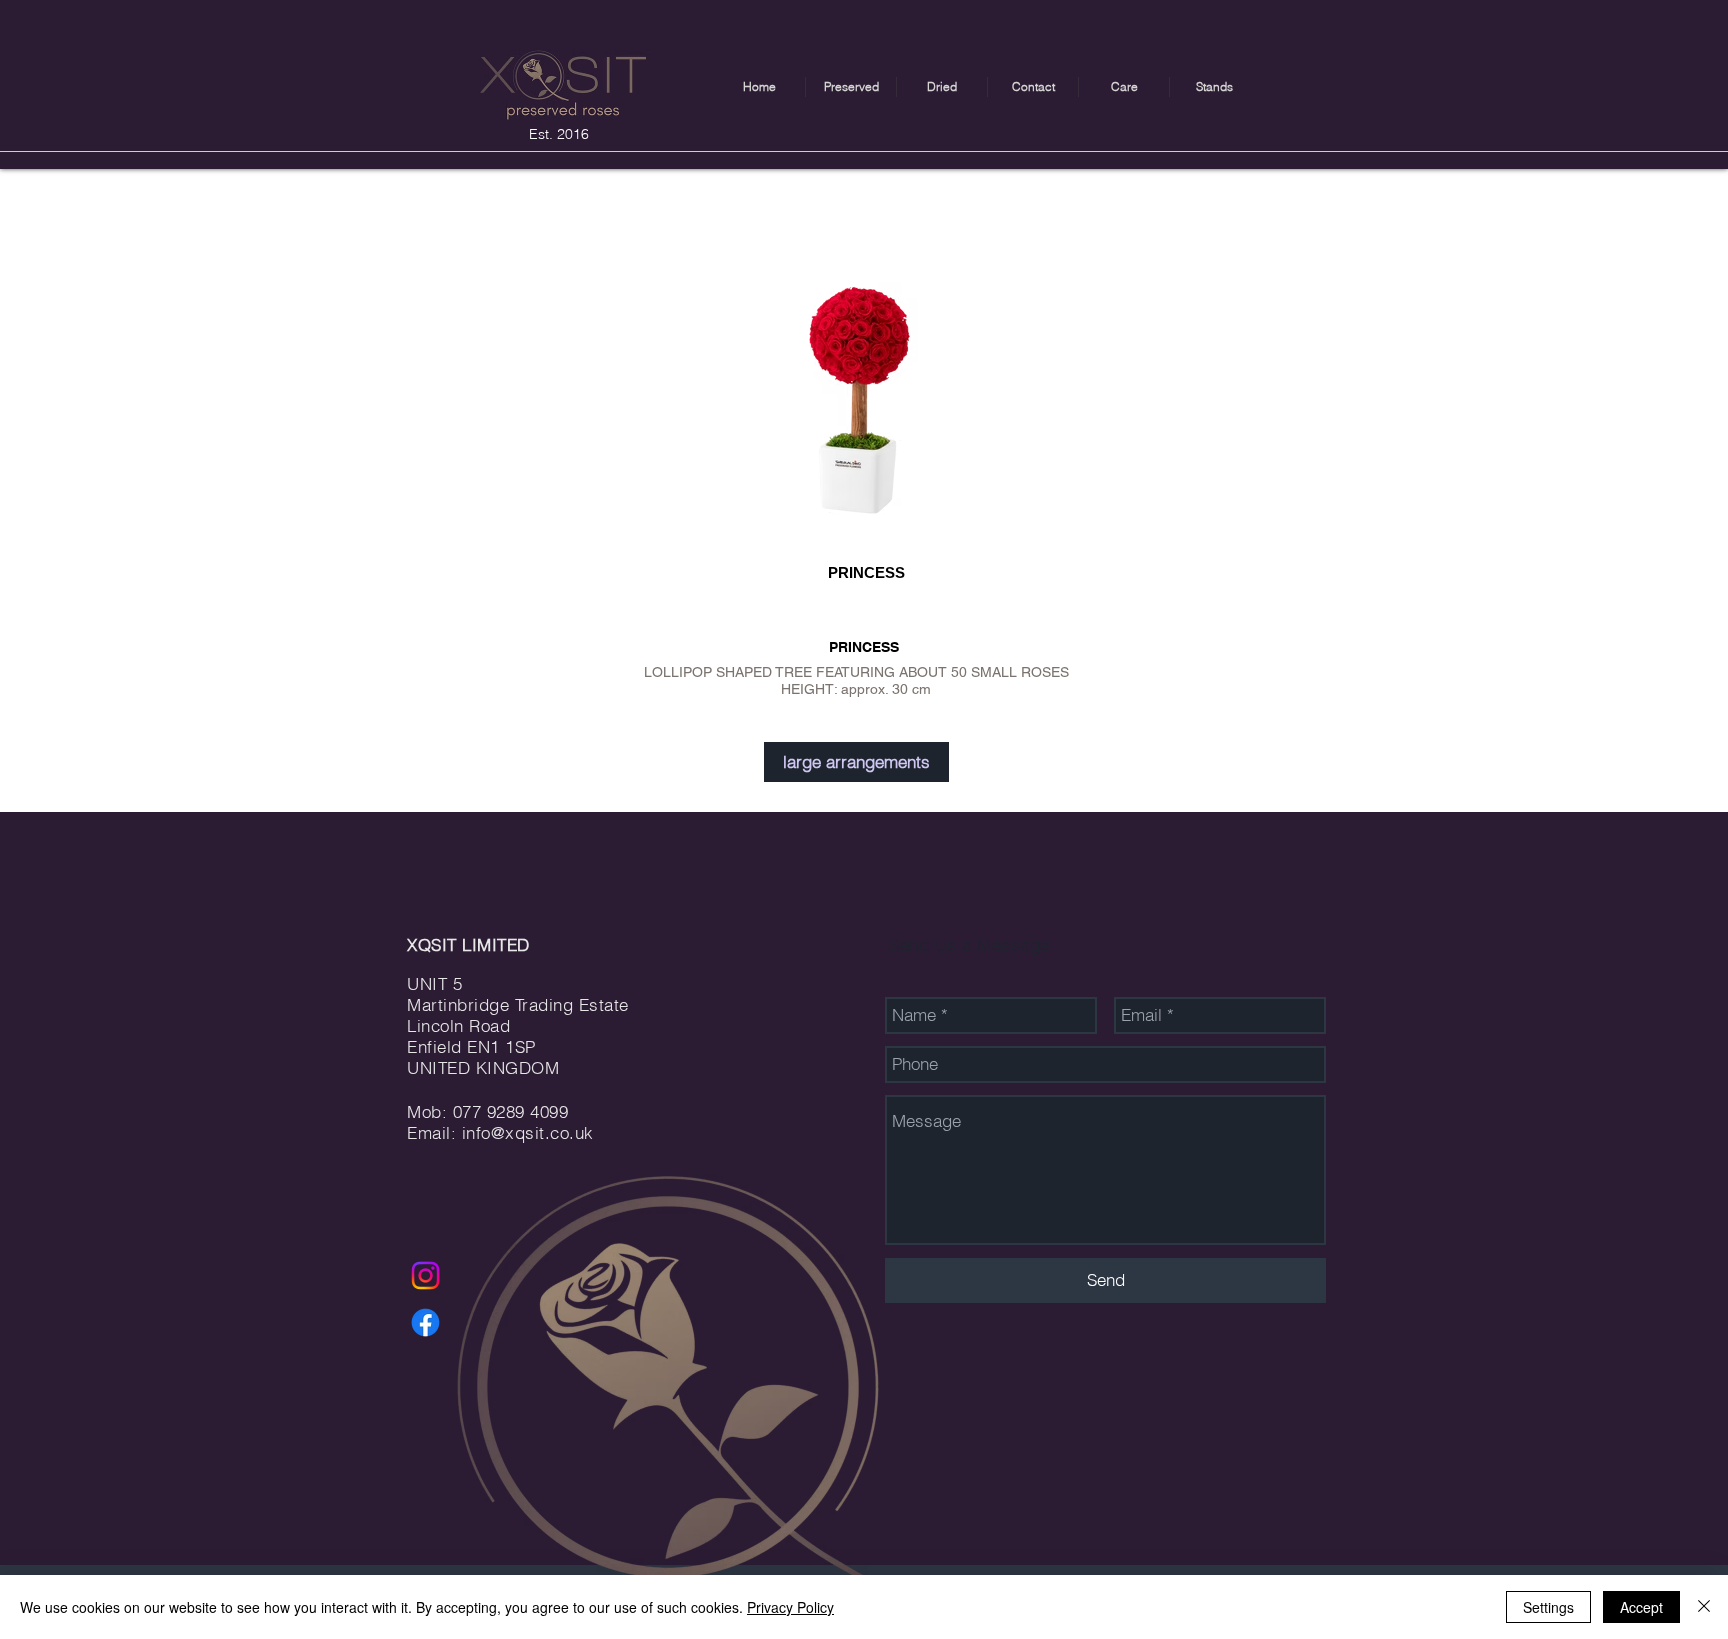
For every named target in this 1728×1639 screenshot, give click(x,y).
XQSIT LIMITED (468, 944)
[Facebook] (425, 1322)
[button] (850, 87)
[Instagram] (425, 1275)
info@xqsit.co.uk (528, 1132)
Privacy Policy (790, 1607)
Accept (1641, 1607)
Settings (1548, 1607)
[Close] (1704, 1607)
